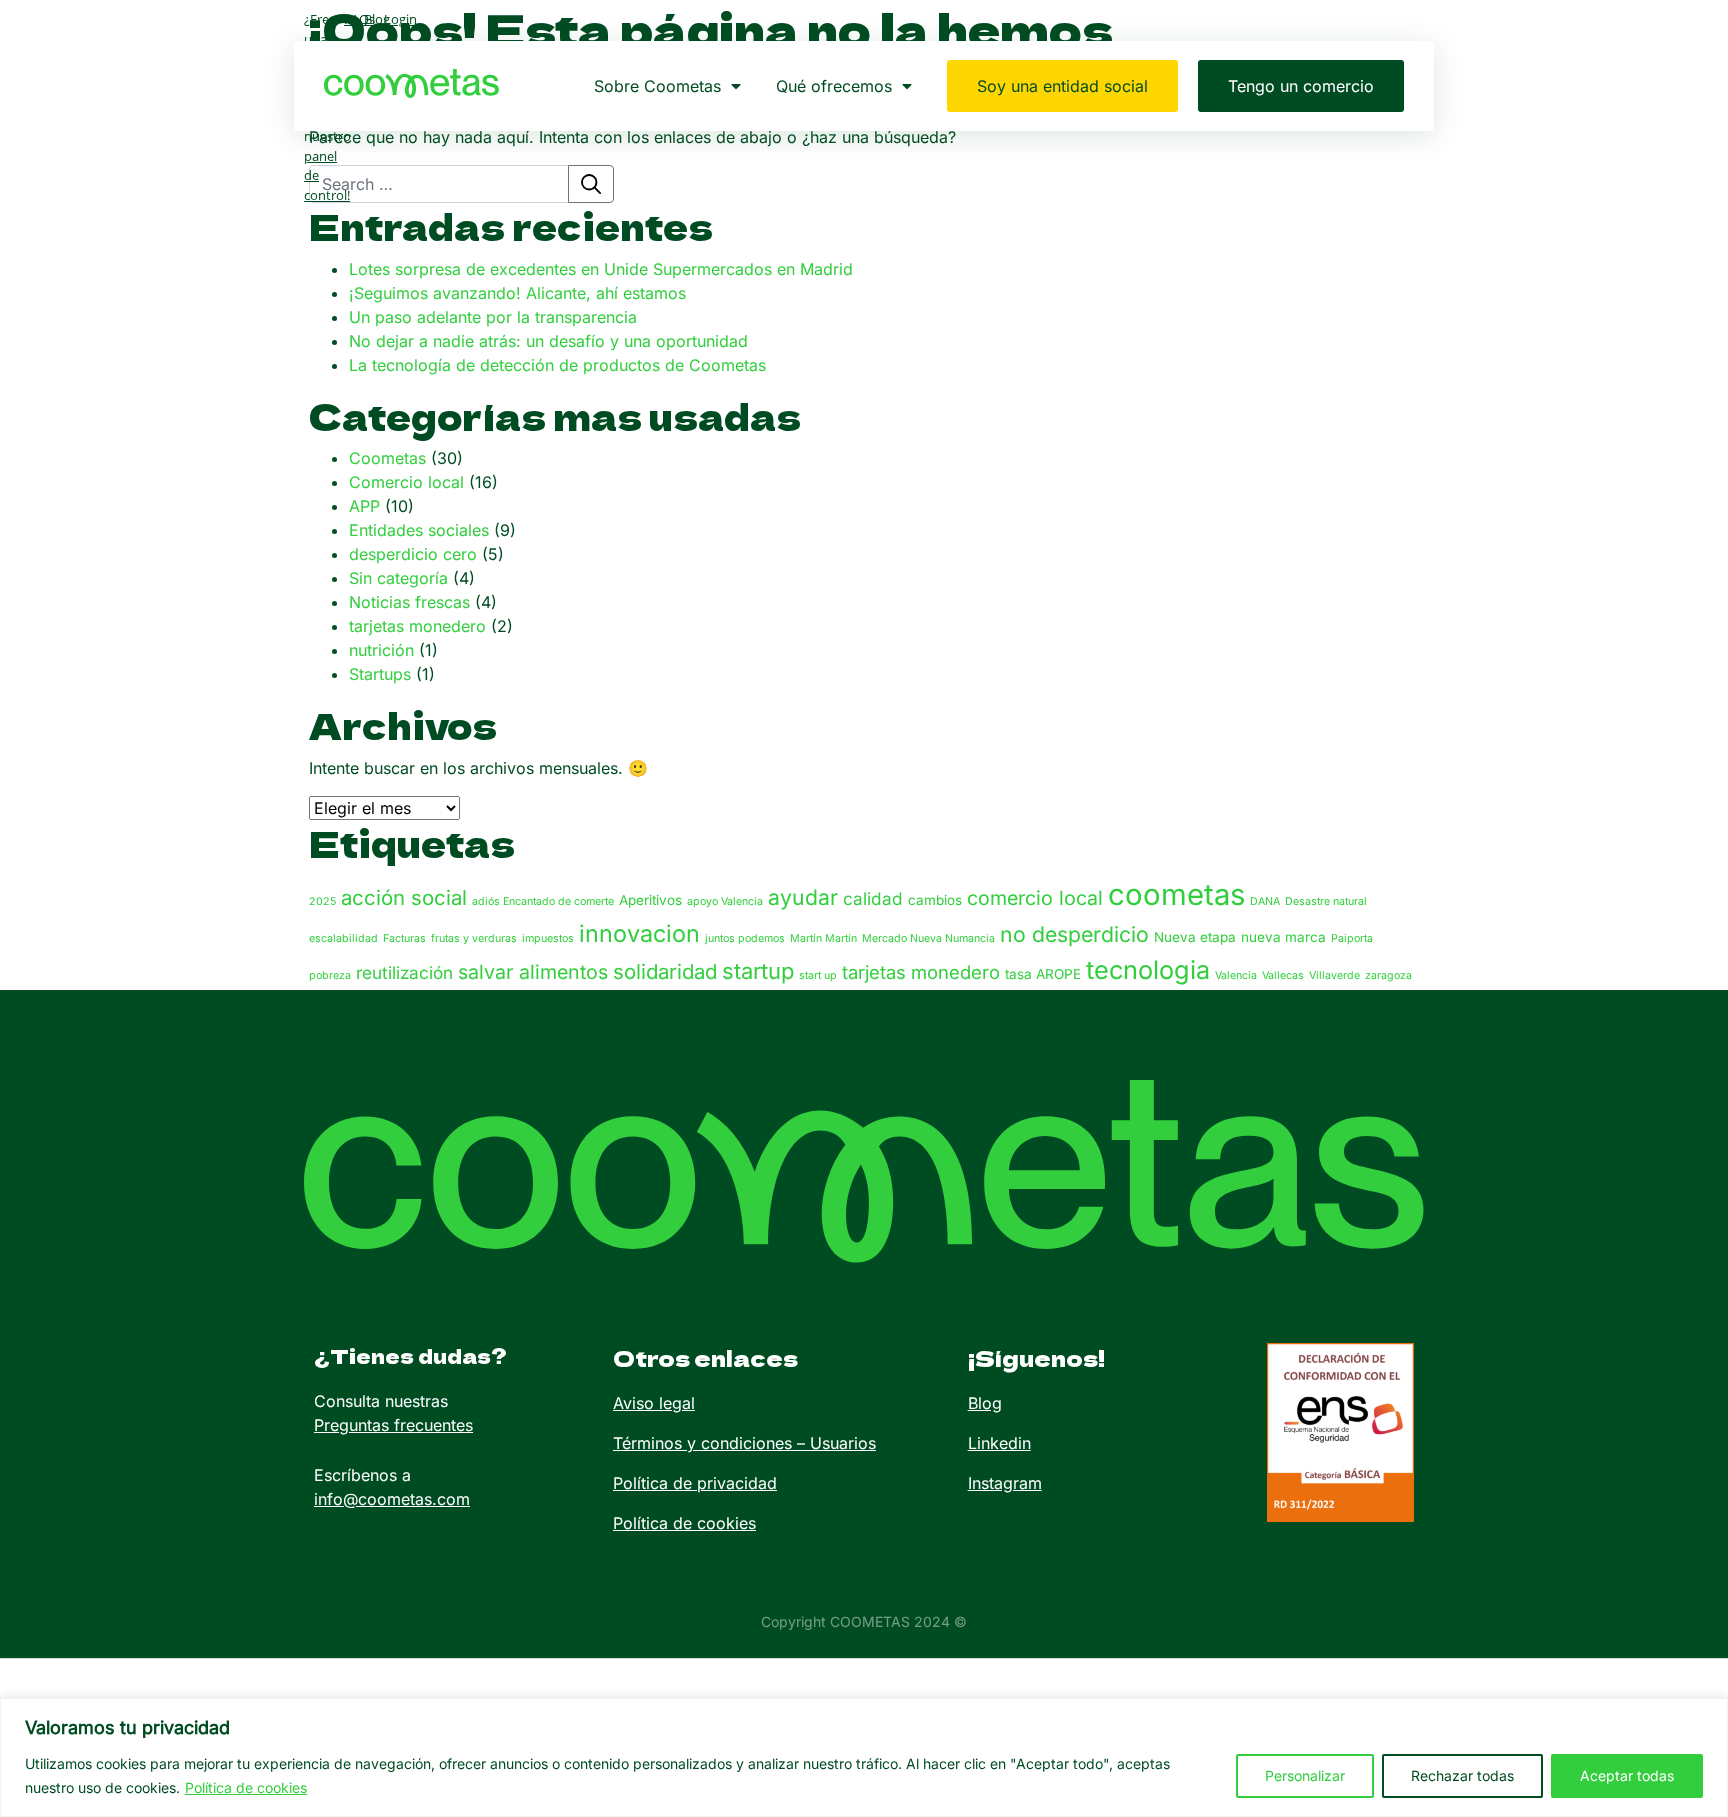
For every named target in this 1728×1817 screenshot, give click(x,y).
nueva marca (1283, 937)
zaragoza (1388, 975)
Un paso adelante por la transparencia (493, 317)
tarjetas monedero (417, 626)
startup (758, 971)
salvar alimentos (533, 972)
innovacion (639, 933)
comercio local (1035, 898)
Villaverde (1334, 975)
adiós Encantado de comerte (543, 901)
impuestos (548, 938)
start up (818, 975)
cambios (935, 900)
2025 (322, 901)
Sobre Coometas (657, 86)
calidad (873, 898)
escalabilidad (343, 938)
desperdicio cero (413, 554)
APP (364, 506)
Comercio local (406, 482)
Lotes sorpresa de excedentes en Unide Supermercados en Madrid (601, 269)
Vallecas (1283, 975)
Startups (380, 674)
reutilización (404, 972)
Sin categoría (398, 578)
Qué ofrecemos (834, 86)
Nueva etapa (1195, 937)
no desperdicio (1074, 934)
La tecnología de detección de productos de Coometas (557, 365)
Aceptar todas (1627, 1775)
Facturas (404, 938)
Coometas (387, 458)
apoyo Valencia (725, 901)
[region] (864, 1757)
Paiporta (1352, 938)
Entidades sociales (419, 530)
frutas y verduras (474, 938)
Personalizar (1305, 1775)
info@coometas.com (392, 1499)
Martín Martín (823, 938)
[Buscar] (591, 184)
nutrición (381, 650)
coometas (1176, 894)
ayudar (803, 897)
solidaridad (665, 971)
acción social (404, 897)
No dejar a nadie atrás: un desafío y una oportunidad (548, 341)
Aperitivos (650, 900)
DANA (1265, 901)
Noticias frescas (409, 602)
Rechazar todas (1462, 1775)
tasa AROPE (1043, 974)
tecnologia (1148, 970)
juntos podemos (745, 938)
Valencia (1236, 975)
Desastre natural (1326, 901)
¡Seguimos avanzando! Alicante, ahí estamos (517, 293)
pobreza (330, 975)
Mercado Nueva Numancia (928, 938)
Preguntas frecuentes (393, 1425)
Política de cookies (246, 1787)
